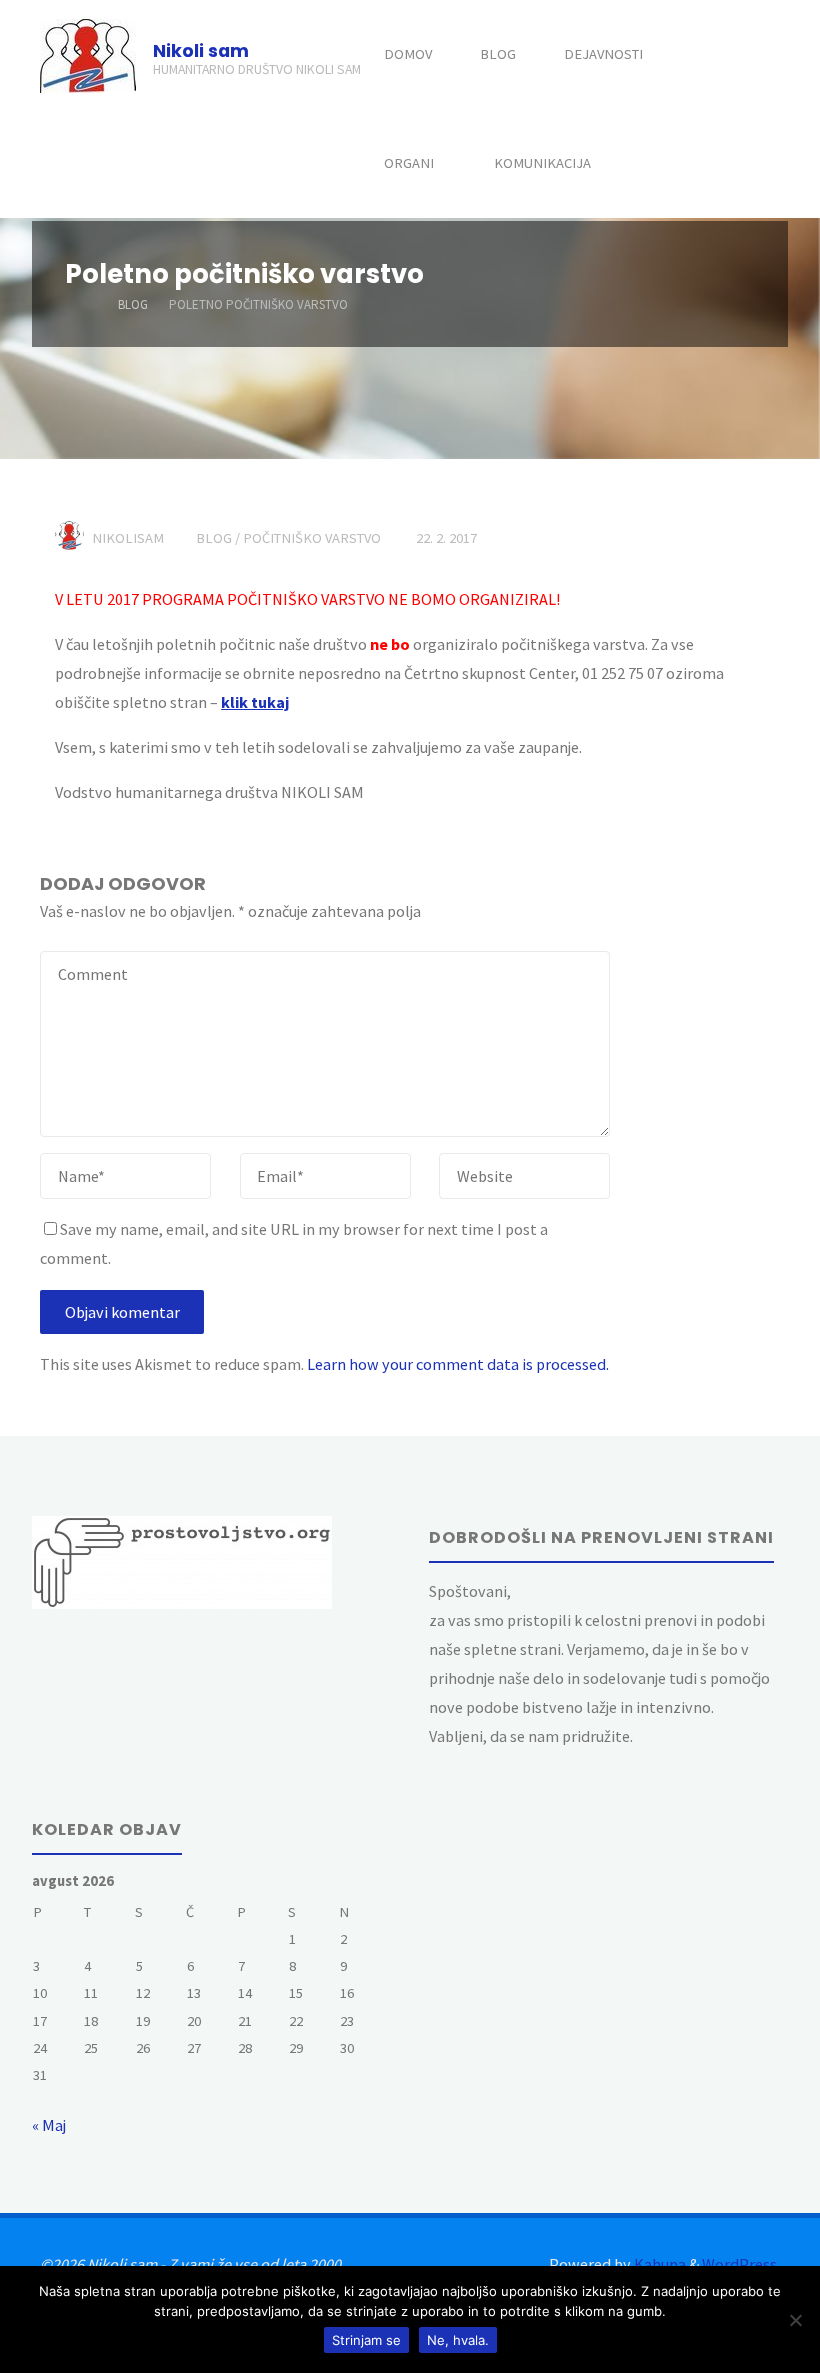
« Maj (49, 2125)
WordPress (739, 2264)
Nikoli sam (201, 49)
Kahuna (658, 2264)
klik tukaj (255, 702)
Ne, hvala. (458, 2340)
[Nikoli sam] (88, 54)
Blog (133, 304)
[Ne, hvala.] (795, 2320)
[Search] (650, 163)
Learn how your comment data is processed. (458, 1364)
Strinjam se (366, 2340)
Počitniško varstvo (312, 538)
